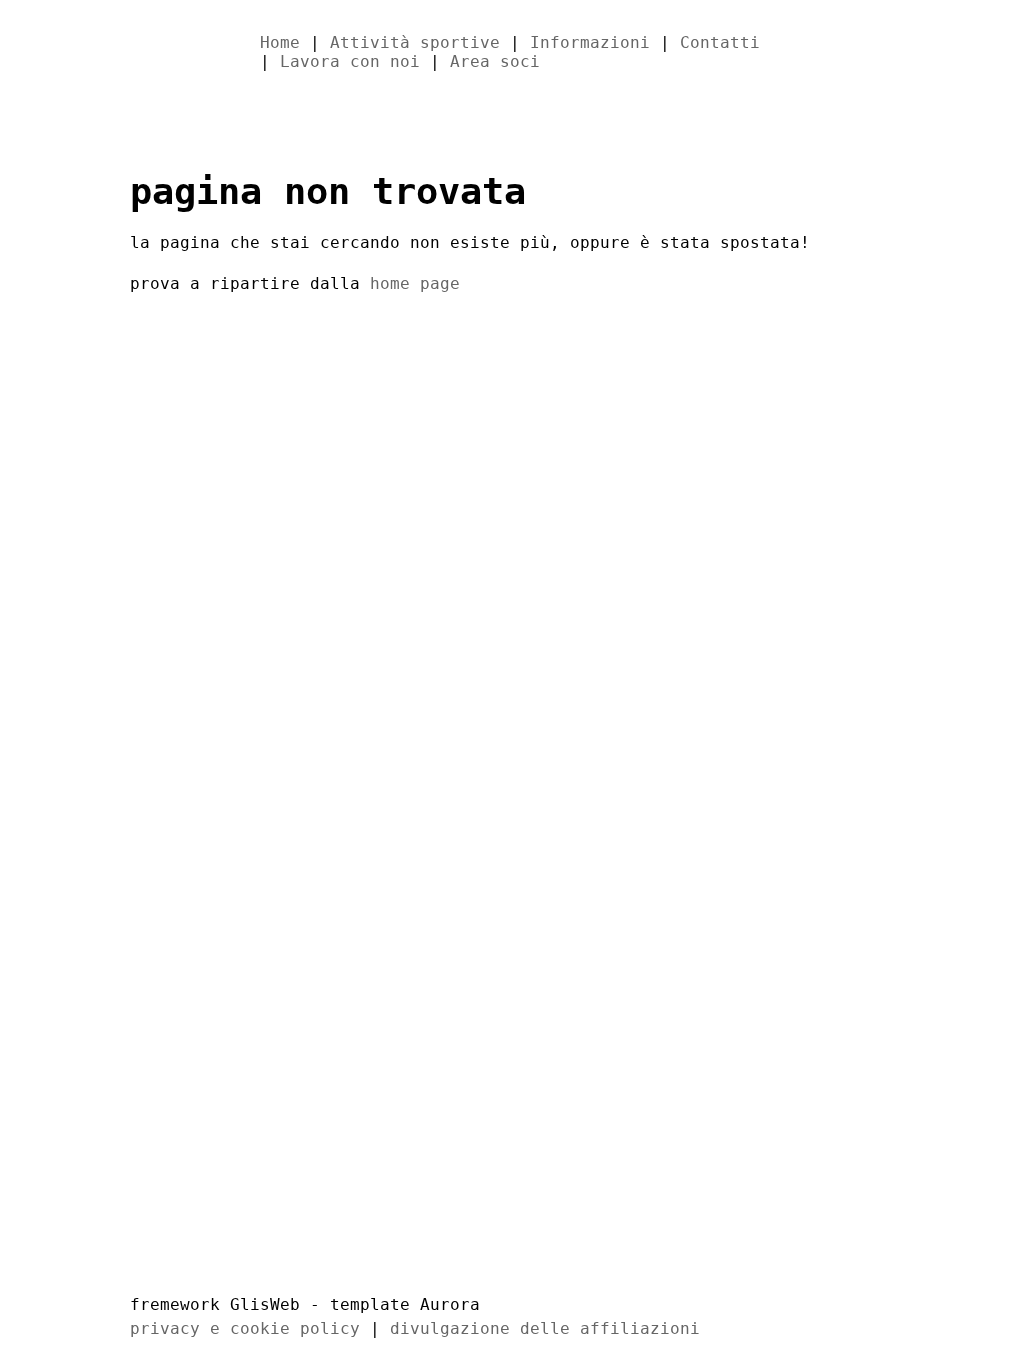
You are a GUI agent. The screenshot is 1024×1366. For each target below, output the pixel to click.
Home (280, 42)
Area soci (495, 61)
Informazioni (590, 42)
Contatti (720, 42)
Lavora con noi (350, 61)
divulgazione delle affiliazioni (545, 1328)
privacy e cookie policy (245, 1328)
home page (415, 283)
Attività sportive (415, 42)
